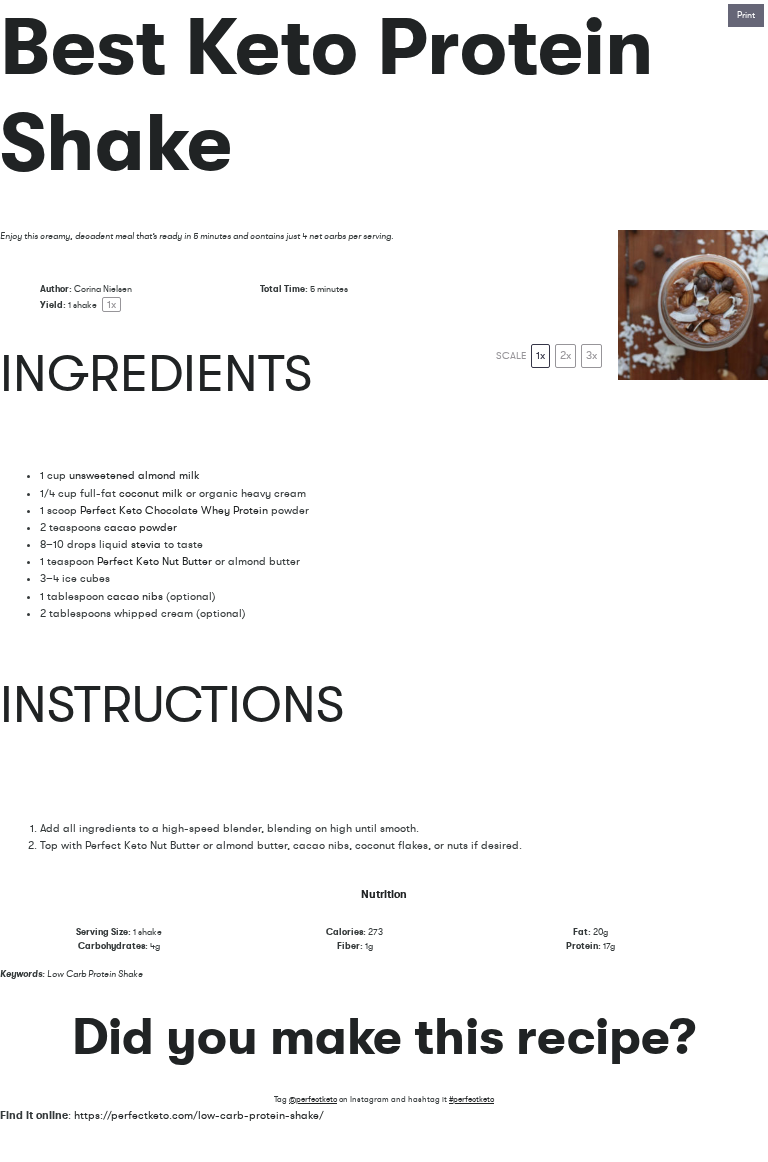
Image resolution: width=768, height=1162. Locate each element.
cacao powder (140, 527)
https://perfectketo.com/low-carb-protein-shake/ (199, 1115)
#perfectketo (471, 1099)
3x (591, 355)
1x (540, 355)
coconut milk (149, 493)
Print (746, 15)
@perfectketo (313, 1099)
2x (565, 355)
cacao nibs (135, 596)
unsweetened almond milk (134, 475)
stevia (146, 544)
